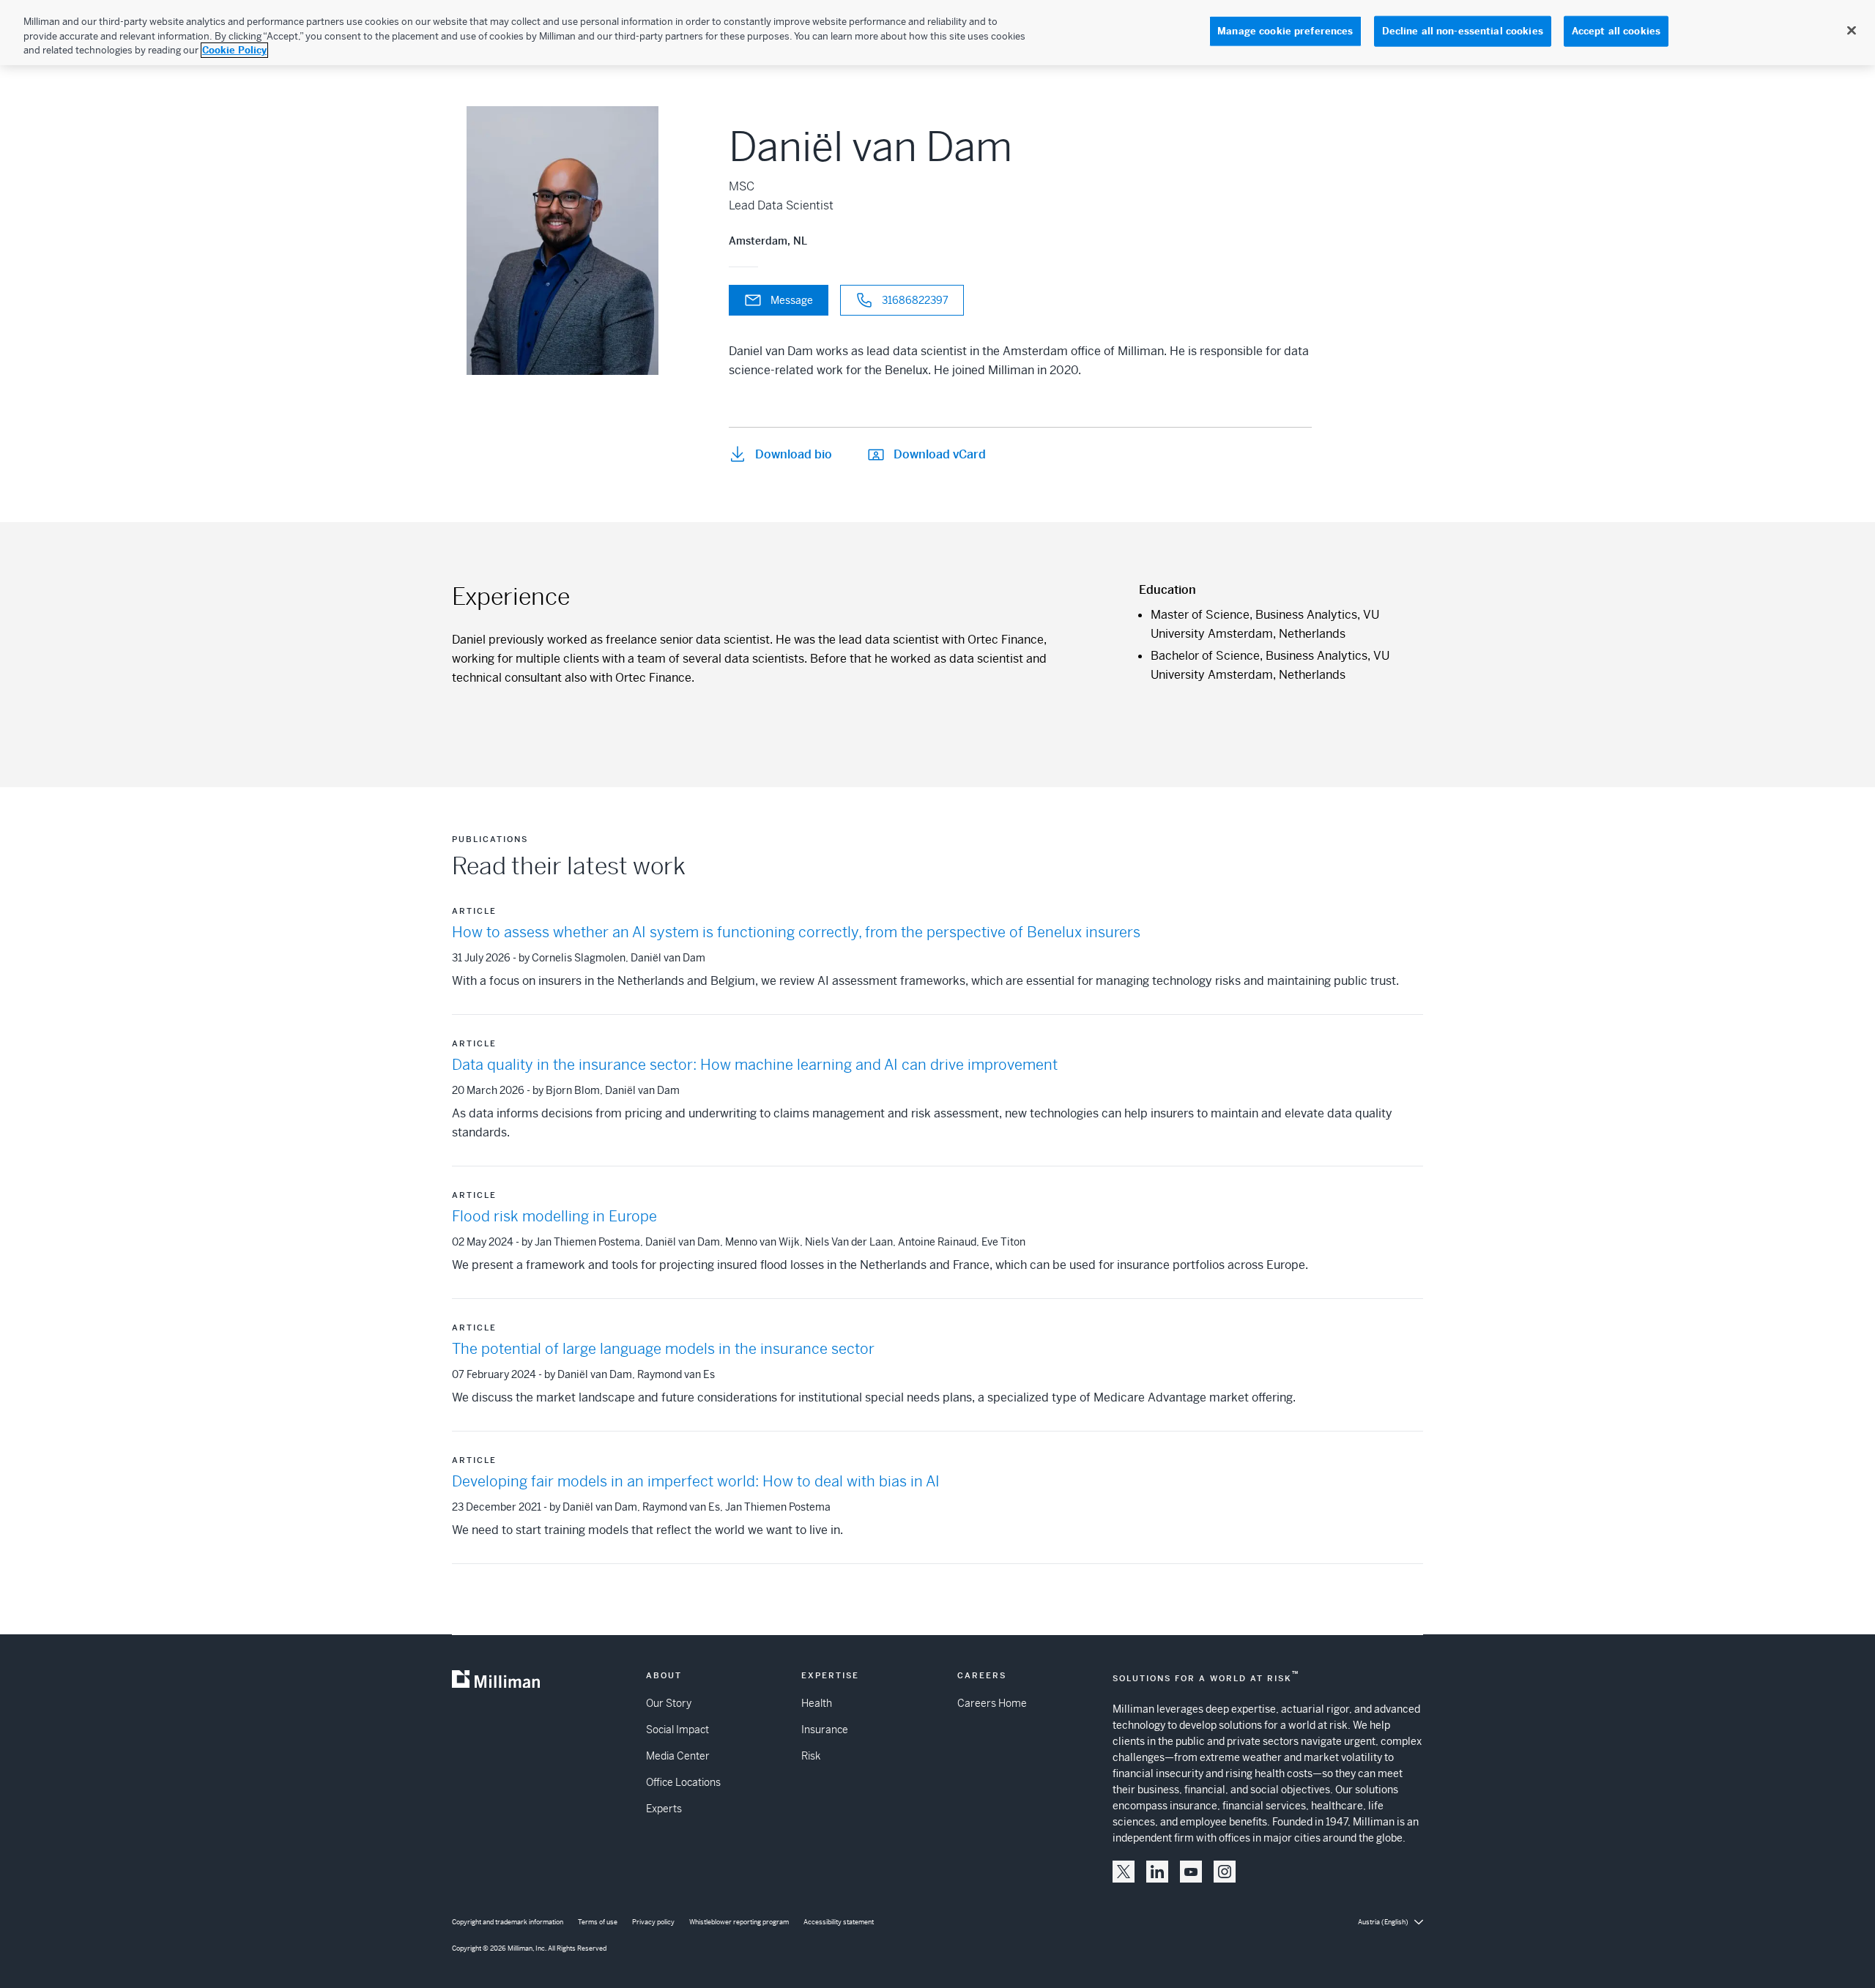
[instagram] (1225, 1872)
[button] (1124, 1872)
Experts (664, 1809)
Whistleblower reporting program (739, 1922)
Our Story (669, 1703)
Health (817, 1703)
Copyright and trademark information (508, 1922)
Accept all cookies (1616, 31)
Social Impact (677, 1730)
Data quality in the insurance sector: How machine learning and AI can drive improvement (755, 1065)
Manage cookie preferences (1285, 31)
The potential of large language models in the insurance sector (663, 1349)
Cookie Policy (234, 50)
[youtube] (1191, 1872)
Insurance (825, 1730)
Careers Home (992, 1703)
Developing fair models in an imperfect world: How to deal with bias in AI (696, 1482)
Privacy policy (653, 1922)
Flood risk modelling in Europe (554, 1217)
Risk (811, 1756)
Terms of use (598, 1922)
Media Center (678, 1756)
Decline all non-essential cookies (1463, 31)
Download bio (794, 454)
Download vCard (940, 454)
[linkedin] (1157, 1872)
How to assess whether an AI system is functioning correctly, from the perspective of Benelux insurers (796, 932)
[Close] (1852, 31)
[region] (937, 33)
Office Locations (683, 1782)
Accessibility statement (839, 1922)
